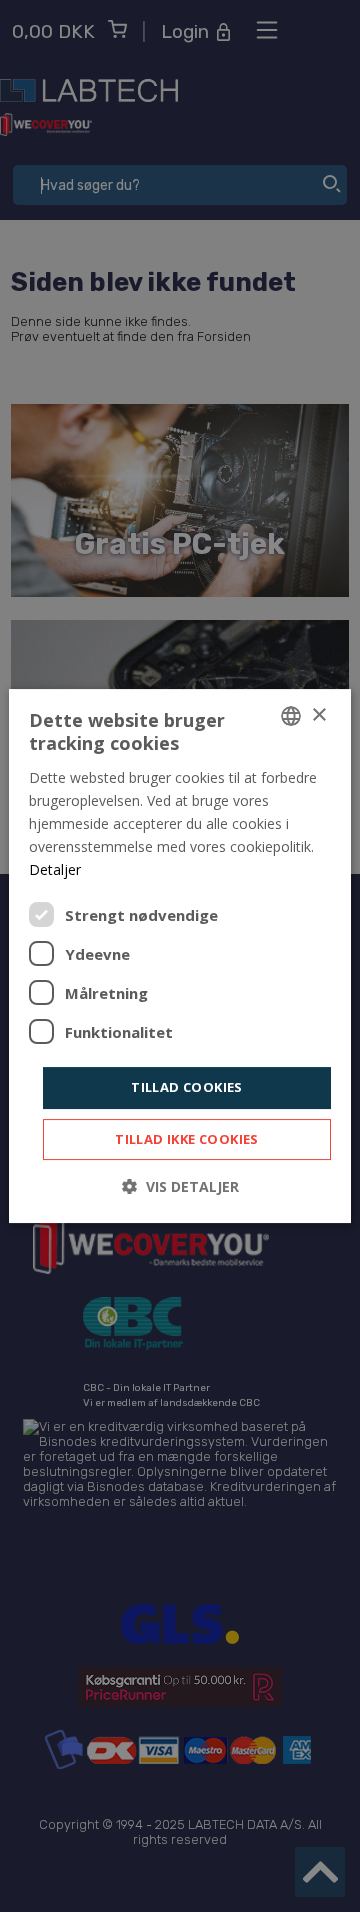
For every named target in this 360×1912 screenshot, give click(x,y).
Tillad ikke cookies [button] (187, 1139)
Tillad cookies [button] (187, 1087)
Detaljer (55, 869)
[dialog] (180, 956)
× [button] (318, 715)
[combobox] (291, 716)
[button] (180, 1186)
